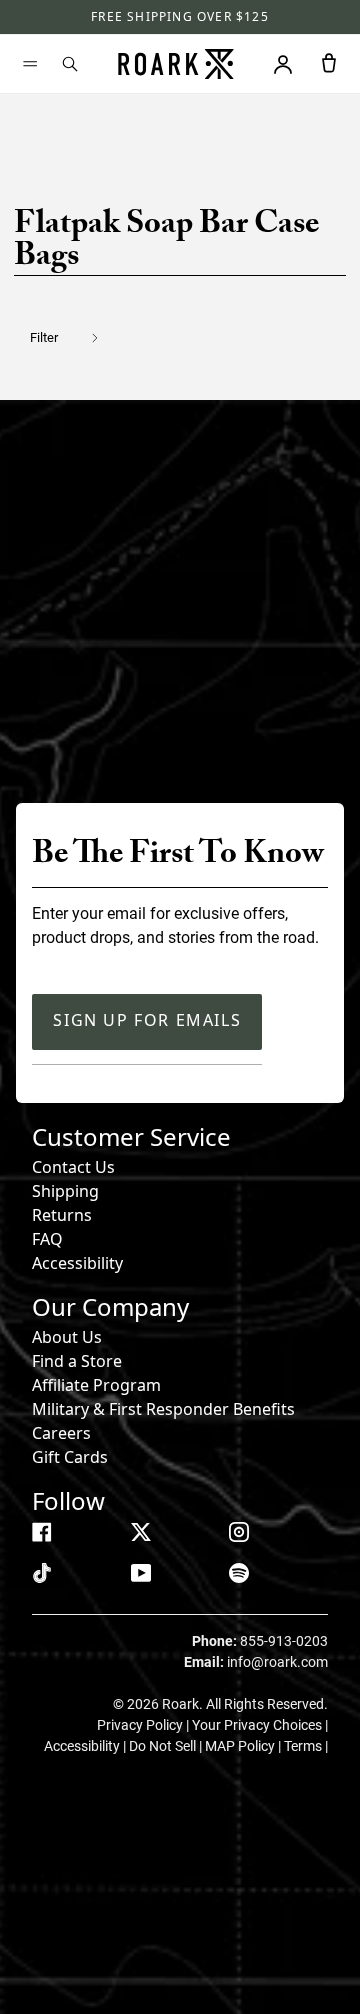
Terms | (306, 1746)
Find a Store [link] (77, 1361)
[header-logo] (176, 64)
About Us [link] (67, 1337)
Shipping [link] (65, 1191)
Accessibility (77, 1263)
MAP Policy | (244, 1746)
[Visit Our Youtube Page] (141, 1573)
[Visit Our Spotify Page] (239, 1573)
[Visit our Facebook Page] (42, 1532)
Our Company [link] (110, 1306)
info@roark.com (277, 1662)
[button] (76, 337)
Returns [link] (62, 1215)
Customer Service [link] (131, 1136)
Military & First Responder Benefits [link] (163, 1409)
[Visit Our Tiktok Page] (42, 1573)
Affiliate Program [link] (96, 1385)
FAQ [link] (47, 1239)
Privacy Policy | (144, 1725)
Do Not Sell (164, 1746)
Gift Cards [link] (70, 1457)
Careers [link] (61, 1433)
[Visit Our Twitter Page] (141, 1532)
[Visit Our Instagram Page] (239, 1532)
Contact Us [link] (73, 1167)
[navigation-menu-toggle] (30, 64)
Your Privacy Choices (258, 1725)
